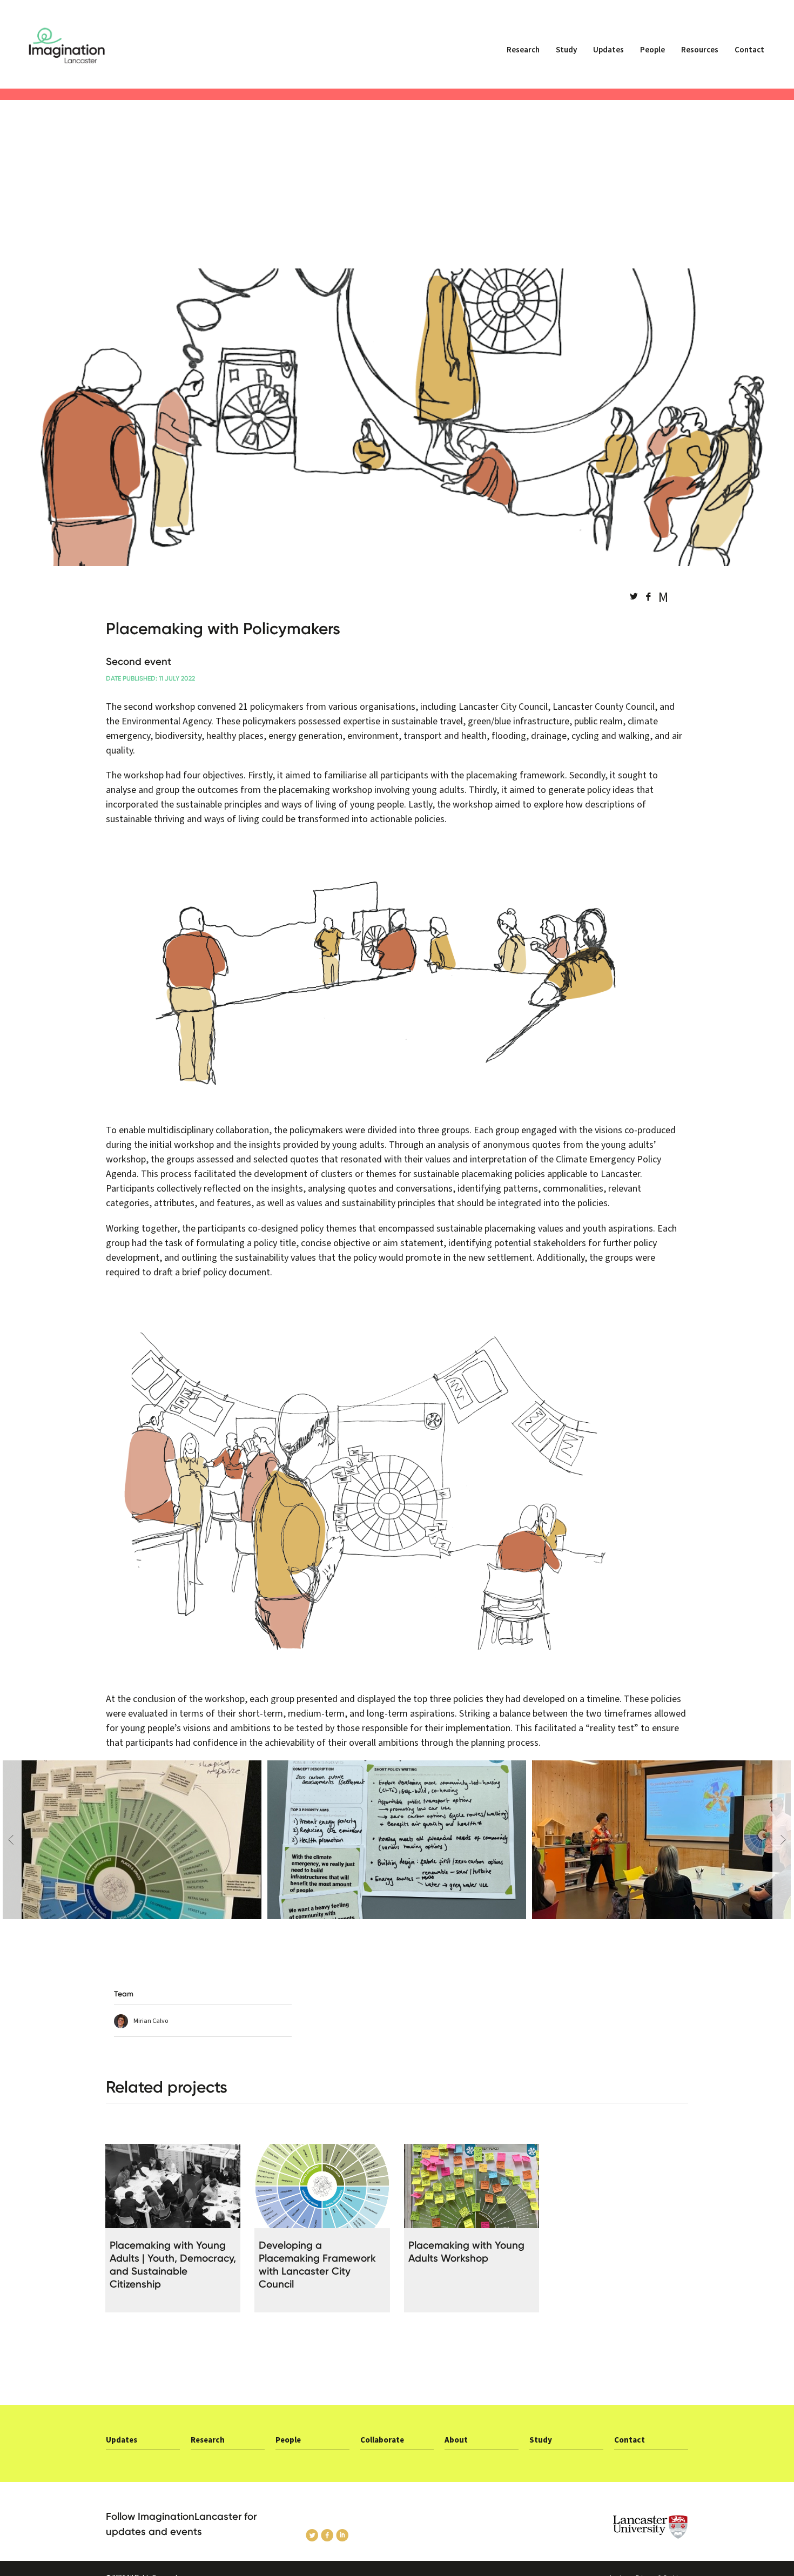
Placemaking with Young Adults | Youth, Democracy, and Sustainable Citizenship (173, 2265)
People (652, 50)
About (456, 2440)
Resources (700, 50)
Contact (749, 50)
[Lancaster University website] (621, 2527)
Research (523, 50)
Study (566, 50)
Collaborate (382, 2440)
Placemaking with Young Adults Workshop (466, 2252)
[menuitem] (523, 55)
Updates (608, 50)
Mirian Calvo (151, 2021)
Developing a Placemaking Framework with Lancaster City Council (317, 2265)
